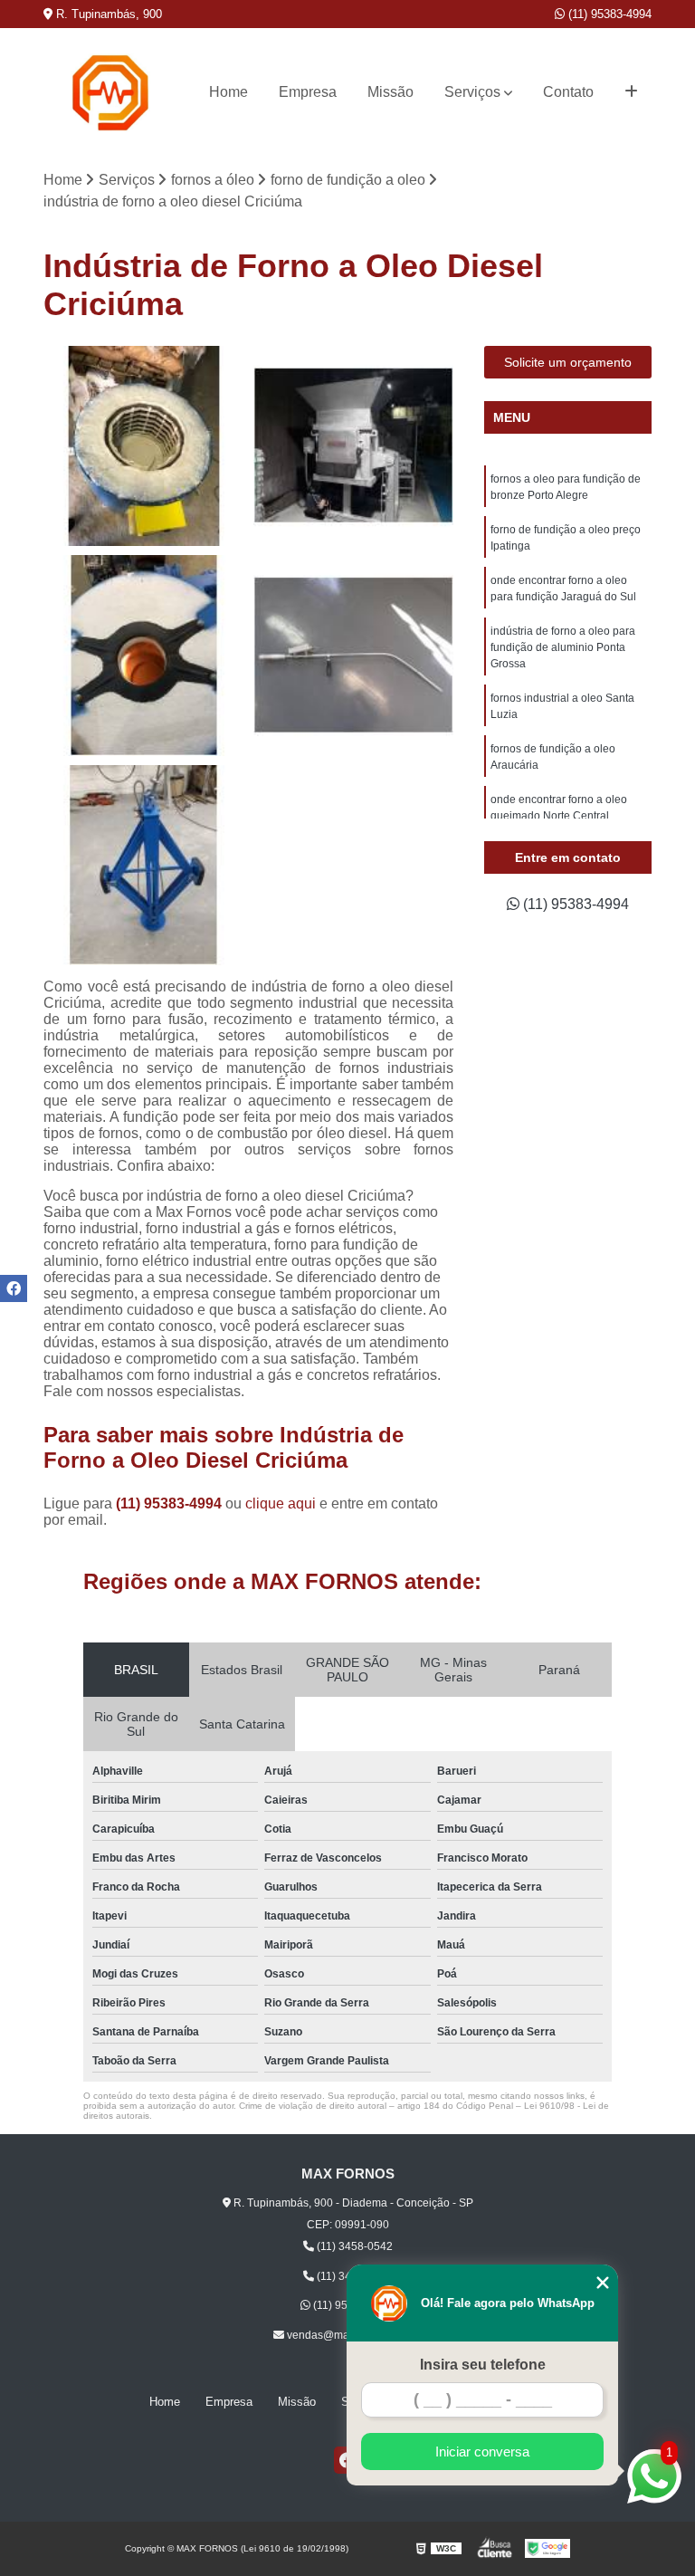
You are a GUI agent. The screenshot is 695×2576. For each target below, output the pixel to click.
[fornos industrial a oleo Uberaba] (144, 866)
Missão (390, 92)
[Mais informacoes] (631, 92)
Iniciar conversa (482, 2452)
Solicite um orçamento (568, 362)
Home (228, 92)
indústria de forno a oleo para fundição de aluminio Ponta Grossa (563, 647)
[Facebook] (14, 1288)
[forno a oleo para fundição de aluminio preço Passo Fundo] (354, 656)
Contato (568, 92)
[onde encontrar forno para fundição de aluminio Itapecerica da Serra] (354, 446)
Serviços (472, 92)
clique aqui (281, 1503)
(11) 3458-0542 (353, 2246)
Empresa (308, 92)
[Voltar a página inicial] (110, 93)
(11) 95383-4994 (608, 14)
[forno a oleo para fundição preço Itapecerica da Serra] (144, 446)
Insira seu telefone (483, 2365)
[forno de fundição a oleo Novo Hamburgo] (144, 656)
